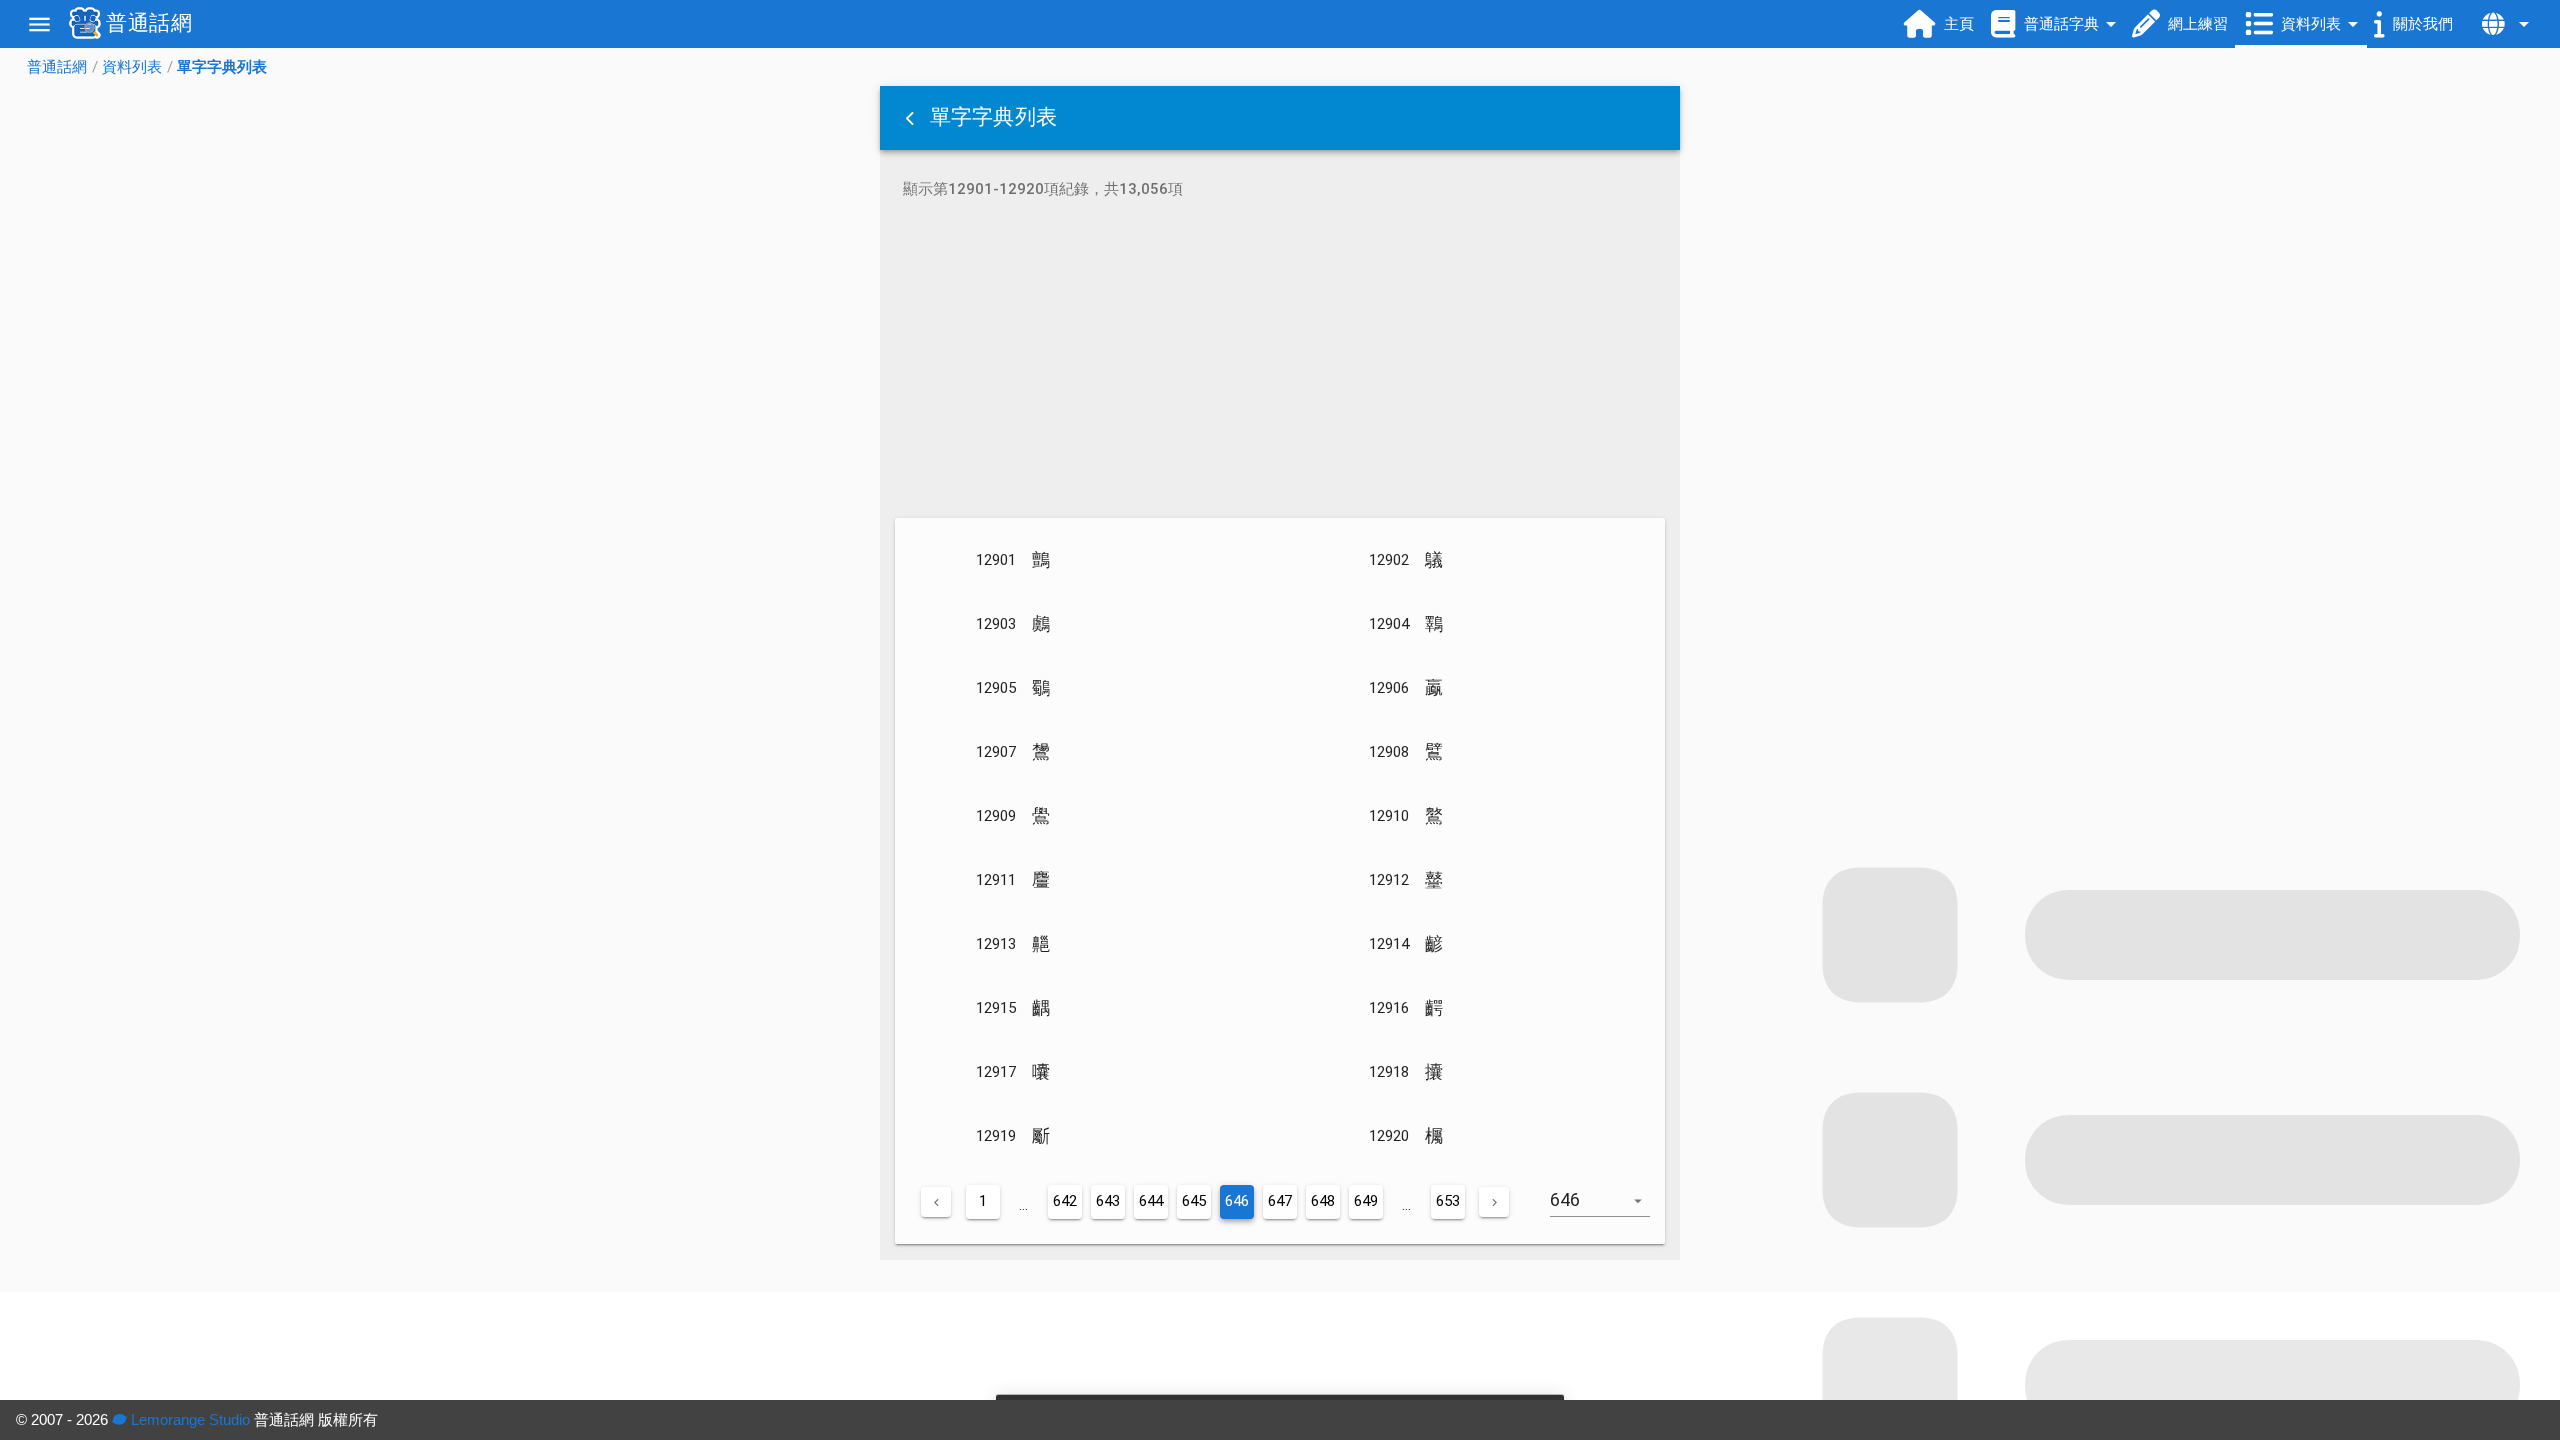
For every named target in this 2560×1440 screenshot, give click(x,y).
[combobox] (1607, 1210)
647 (1280, 1201)
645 (1194, 1201)
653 (1448, 1201)
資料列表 (132, 67)
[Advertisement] (1280, 362)
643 (1108, 1201)
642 (1065, 1201)
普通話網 (57, 67)
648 (1323, 1201)
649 (1366, 1201)
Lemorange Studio (188, 1419)
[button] (912, 118)
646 (1237, 1201)
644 (1151, 1201)
